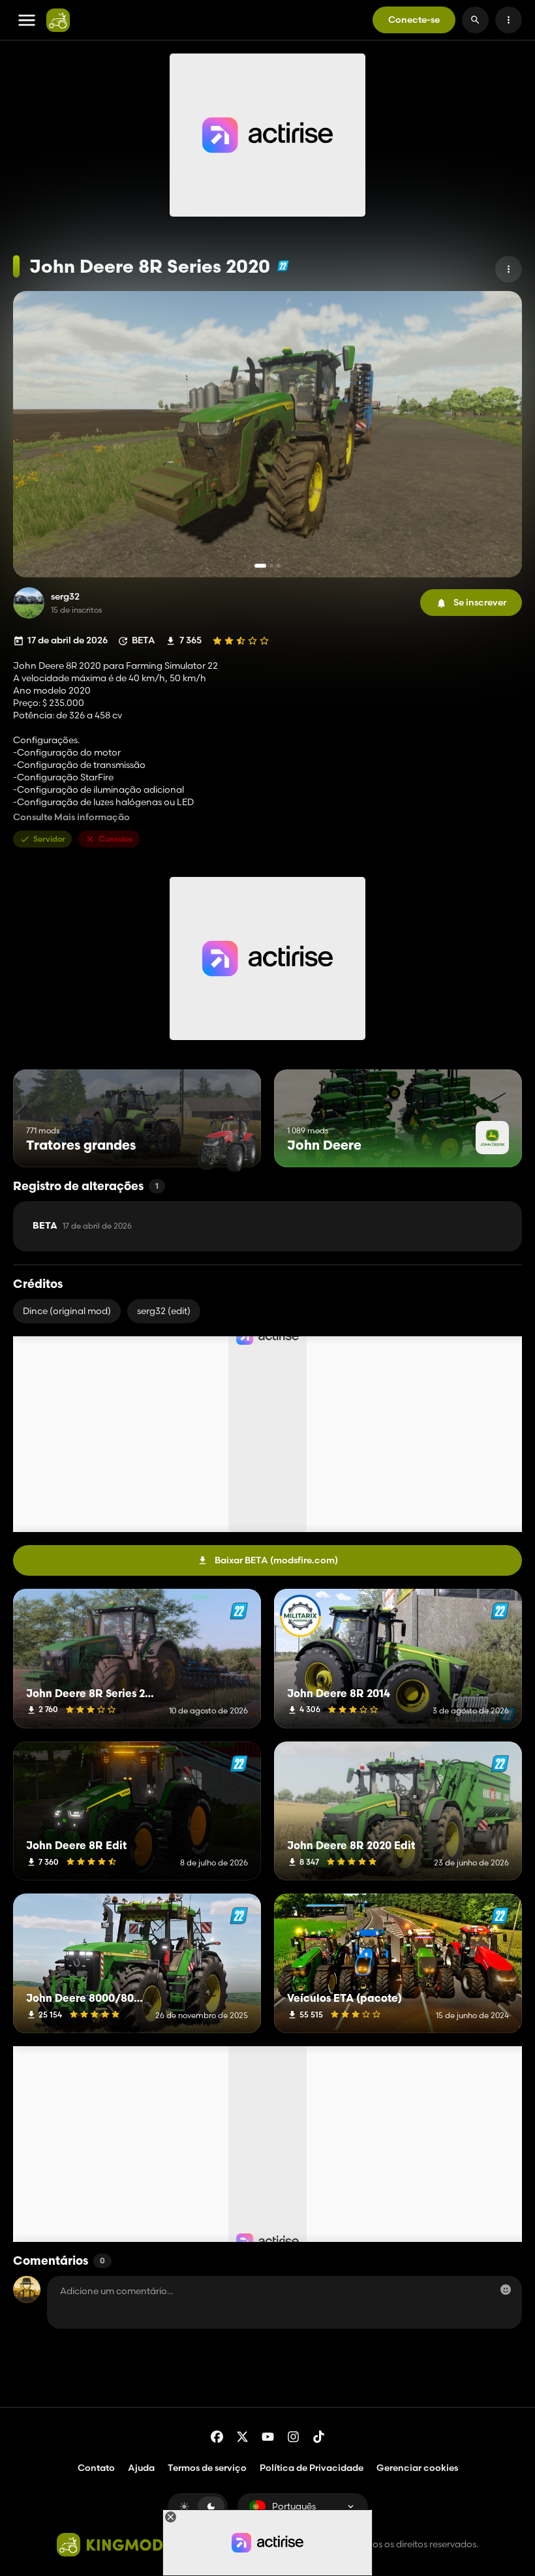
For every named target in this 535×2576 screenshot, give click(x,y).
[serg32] (29, 603)
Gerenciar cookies (417, 2468)
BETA (82, 1226)
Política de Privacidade (312, 2468)
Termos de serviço (207, 2468)
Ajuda (141, 2468)
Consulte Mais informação (71, 817)
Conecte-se (414, 20)
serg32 (65, 597)
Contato (96, 2468)
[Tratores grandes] (227, 1143)
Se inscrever (480, 602)
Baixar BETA (276, 1560)
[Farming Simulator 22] (283, 266)
